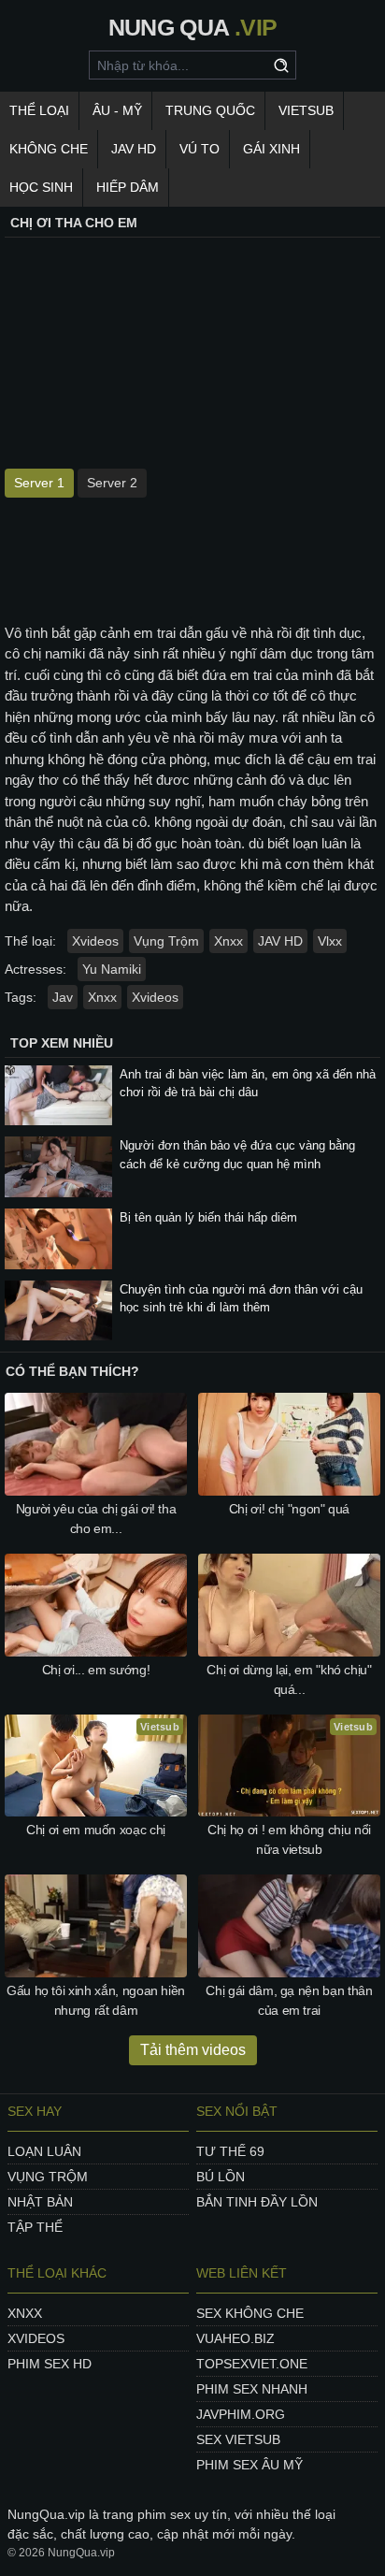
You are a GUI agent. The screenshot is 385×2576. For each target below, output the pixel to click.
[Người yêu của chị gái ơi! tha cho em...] (96, 1444)
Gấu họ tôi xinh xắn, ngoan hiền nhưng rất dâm (96, 2000)
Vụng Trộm (166, 941)
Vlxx (330, 941)
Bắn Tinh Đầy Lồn (257, 2202)
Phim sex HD (50, 2364)
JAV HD (134, 149)
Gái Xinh (271, 149)
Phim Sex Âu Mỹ (250, 2465)
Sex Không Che (250, 2313)
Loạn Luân (44, 2151)
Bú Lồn (221, 2177)
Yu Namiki (112, 969)
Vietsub (306, 110)
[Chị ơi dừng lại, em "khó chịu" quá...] (289, 1605)
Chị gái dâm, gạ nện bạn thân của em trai (289, 2000)
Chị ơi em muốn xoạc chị (96, 1830)
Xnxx (228, 941)
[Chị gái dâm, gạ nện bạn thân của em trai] (289, 1926)
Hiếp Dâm (128, 187)
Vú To (200, 149)
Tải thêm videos (193, 2050)
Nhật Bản (40, 2202)
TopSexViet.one (252, 2364)
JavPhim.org (241, 2414)
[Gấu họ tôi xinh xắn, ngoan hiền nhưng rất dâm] (96, 1926)
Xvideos (95, 941)
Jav (63, 997)
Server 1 (39, 483)
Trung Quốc (210, 110)
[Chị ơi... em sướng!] (96, 1605)
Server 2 (112, 483)
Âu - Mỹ (117, 110)
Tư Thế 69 (230, 2151)
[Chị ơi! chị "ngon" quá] (289, 1444)
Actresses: (36, 969)
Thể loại (39, 110)
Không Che (49, 149)
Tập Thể (35, 2227)
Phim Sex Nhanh (252, 2389)
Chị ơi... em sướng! (96, 1670)
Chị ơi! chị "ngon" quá (289, 1509)
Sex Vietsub (238, 2439)
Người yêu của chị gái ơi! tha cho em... (96, 1519)
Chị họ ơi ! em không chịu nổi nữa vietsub (289, 1839)
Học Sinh (41, 187)
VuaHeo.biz (235, 2338)
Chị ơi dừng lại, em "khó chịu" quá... (289, 1679)
